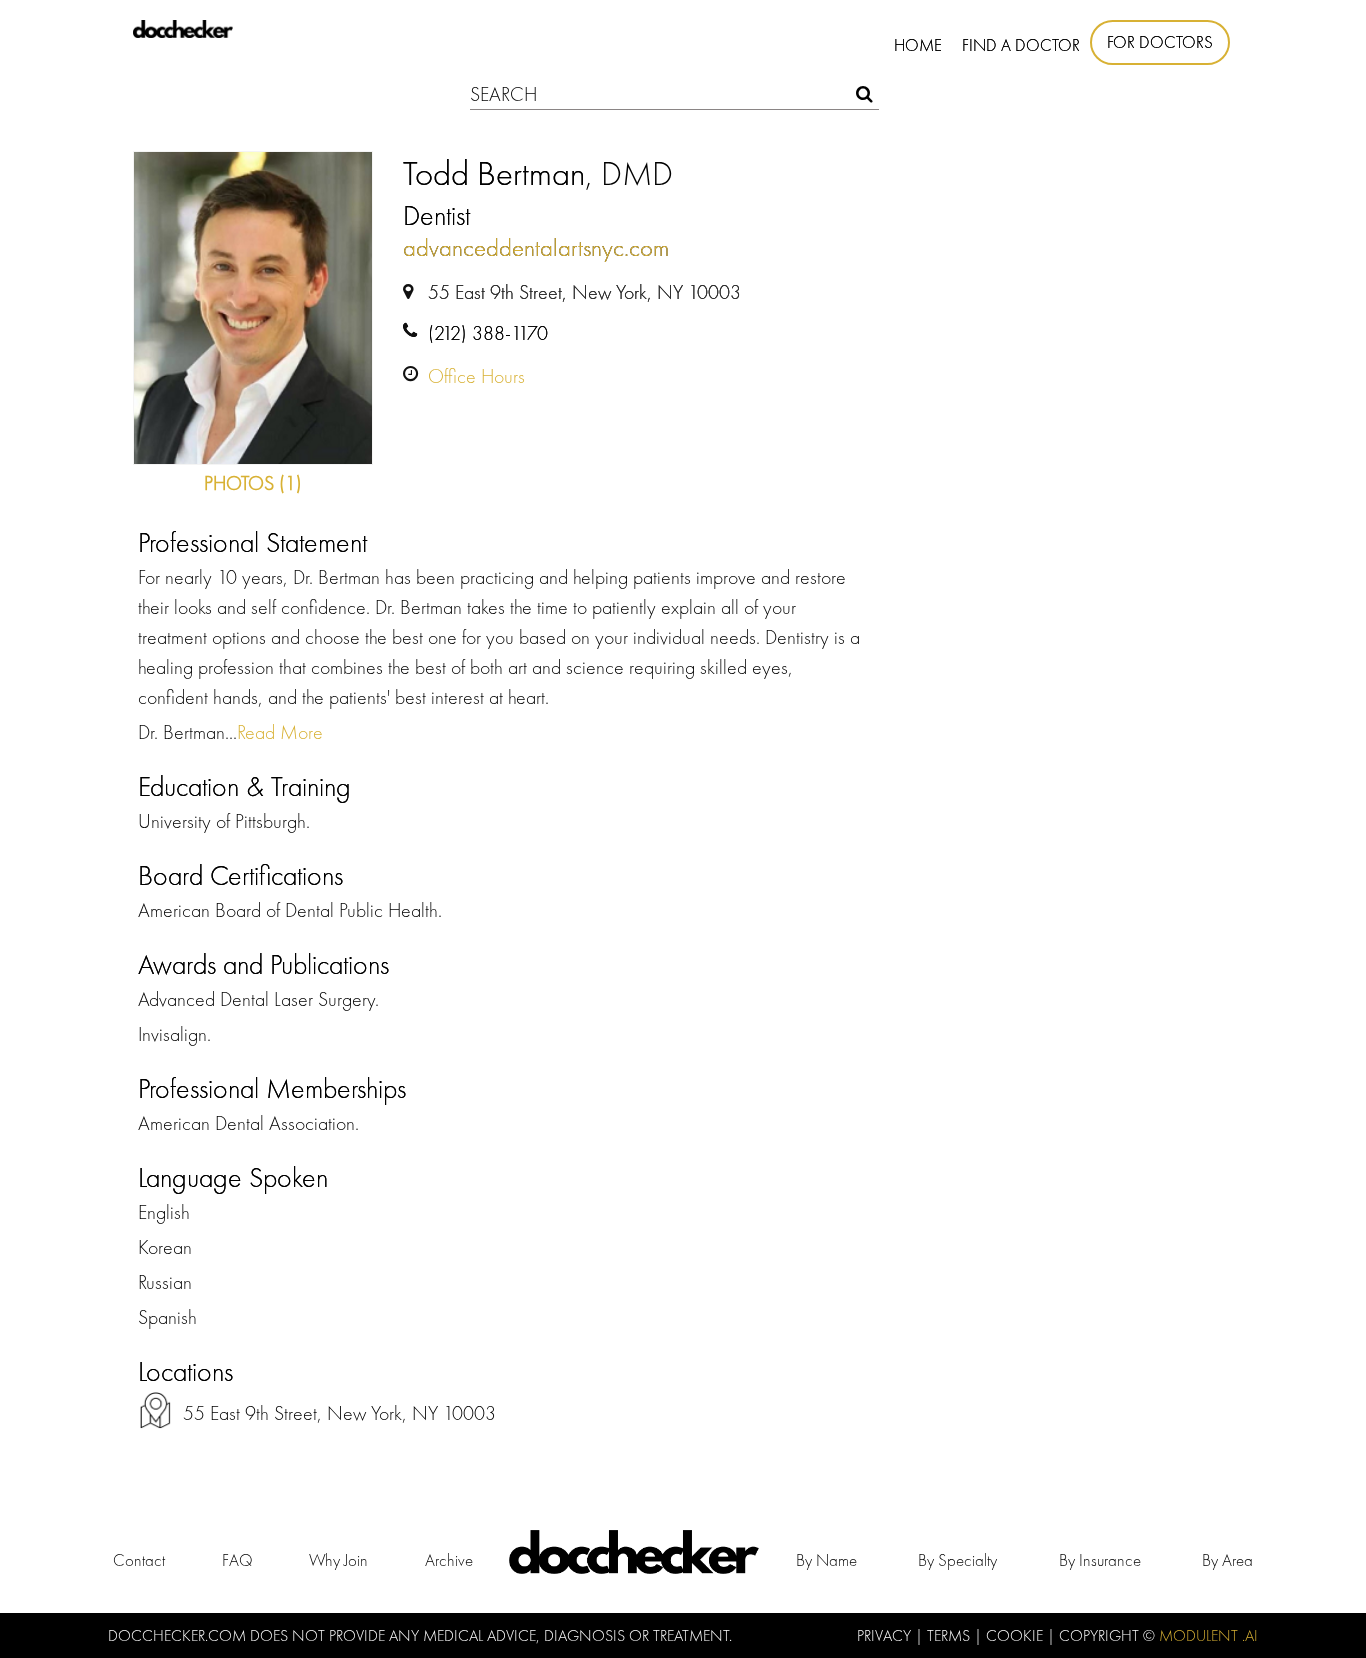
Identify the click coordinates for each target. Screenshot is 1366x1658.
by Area (1227, 1560)
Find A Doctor (1021, 45)
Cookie (1016, 1635)
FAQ (237, 1560)
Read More (280, 732)
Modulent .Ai (1208, 1635)
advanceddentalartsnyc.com (536, 247)
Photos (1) (253, 483)
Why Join (338, 1560)
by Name (826, 1560)
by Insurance (1100, 1560)
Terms (950, 1635)
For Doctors (1160, 42)
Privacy (886, 1635)
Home (918, 45)
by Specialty (957, 1560)
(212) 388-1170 (488, 333)
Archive (449, 1560)
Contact (139, 1560)
